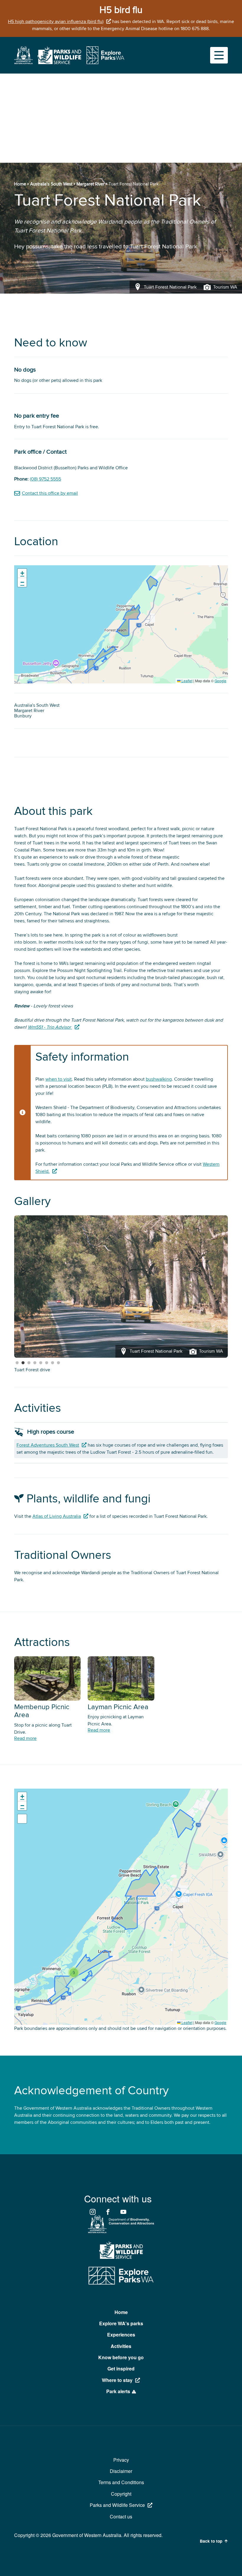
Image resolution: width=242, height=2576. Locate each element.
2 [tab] (23, 1363)
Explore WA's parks (121, 2323)
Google (220, 681)
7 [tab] (53, 1363)
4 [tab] (35, 1363)
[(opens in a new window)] (23, 63)
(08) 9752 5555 (45, 479)
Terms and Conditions (121, 2482)
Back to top (211, 2541)
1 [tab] (17, 1363)
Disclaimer (121, 2471)
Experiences (121, 2335)
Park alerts (118, 2391)
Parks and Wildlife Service (117, 2505)
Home (20, 184)
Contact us (121, 2516)
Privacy (121, 2460)
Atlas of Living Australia (57, 1516)
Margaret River (90, 184)
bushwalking (159, 1079)
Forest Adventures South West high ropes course (64, 1370)
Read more (25, 1738)
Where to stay (117, 2380)
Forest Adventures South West (48, 1445)
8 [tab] (58, 1363)
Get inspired (121, 2369)
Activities (121, 2346)
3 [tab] (29, 1363)
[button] (22, 573)
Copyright (121, 2494)
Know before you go (121, 2357)
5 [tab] (41, 1363)
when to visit (59, 1079)
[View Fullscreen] (22, 1819)
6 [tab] (47, 1363)
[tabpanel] (121, 1287)
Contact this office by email (50, 493)
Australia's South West (51, 184)
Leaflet (187, 681)
